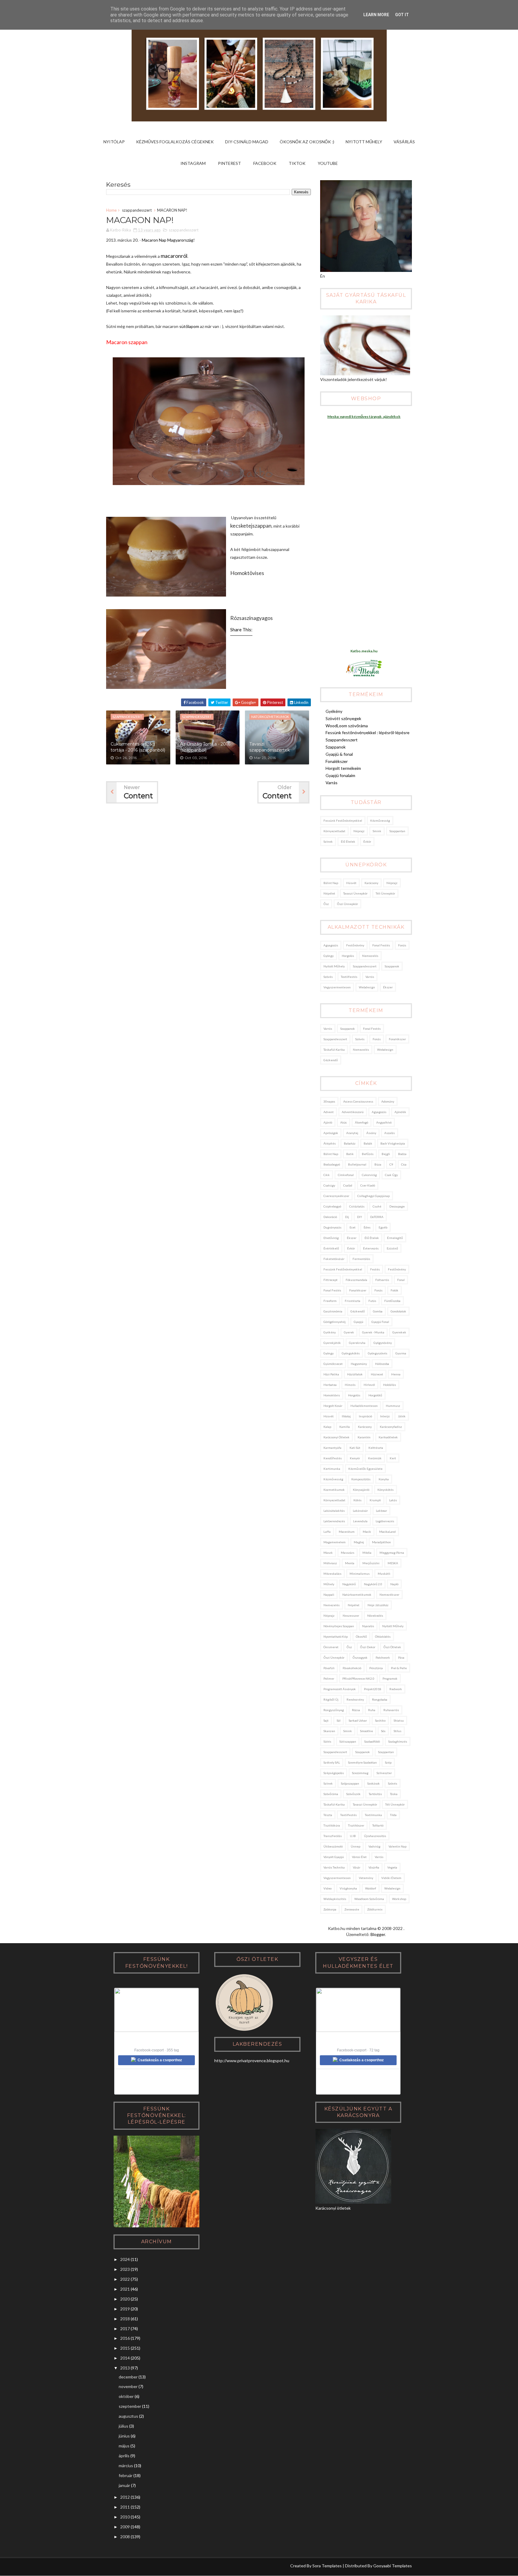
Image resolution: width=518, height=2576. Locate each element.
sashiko (380, 1720)
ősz (326, 904)
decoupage (397, 1206)
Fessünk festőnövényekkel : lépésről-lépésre (368, 733)
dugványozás (332, 1227)
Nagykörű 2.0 (373, 1584)
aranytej (352, 1133)
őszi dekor (368, 1647)
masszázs (348, 1553)
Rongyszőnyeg (334, 1710)
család (348, 1185)
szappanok (392, 966)
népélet (329, 893)
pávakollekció (352, 1668)
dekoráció (330, 1217)
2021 (125, 2289)
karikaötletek (388, 1437)
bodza (402, 1154)
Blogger (378, 1934)
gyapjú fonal (380, 1322)
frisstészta (353, 1301)
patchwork (383, 1657)
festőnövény (355, 945)
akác (344, 1122)
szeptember (130, 2406)
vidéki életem (391, 1878)
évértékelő (331, 1248)
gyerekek (399, 1332)
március (126, 2466)
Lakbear (381, 1511)
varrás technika (334, 1867)
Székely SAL (332, 1762)
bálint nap (331, 883)
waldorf (371, 1888)
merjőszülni (371, 1563)
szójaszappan (350, 1783)
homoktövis (332, 1395)
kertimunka (332, 1469)
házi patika (331, 1374)
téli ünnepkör (385, 893)
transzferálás (333, 1836)
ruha (372, 1710)
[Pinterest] (122, 2567)
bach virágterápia (393, 1143)
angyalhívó (384, 1122)
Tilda (393, 1815)
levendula (360, 1521)
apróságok (331, 1133)
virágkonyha (348, 1888)
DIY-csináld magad (247, 142)
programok (390, 1678)
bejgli (386, 1154)
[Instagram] (111, 2567)
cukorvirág (369, 1175)
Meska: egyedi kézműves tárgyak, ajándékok (364, 417)
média (367, 1553)
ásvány (371, 1133)
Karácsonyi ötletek (336, 1437)
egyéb (383, 1227)
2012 (125, 2497)
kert (393, 1458)
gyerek (349, 1332)
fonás (402, 945)
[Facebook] (133, 2567)
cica (404, 1164)
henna (396, 1374)
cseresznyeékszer (336, 1196)
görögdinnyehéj (335, 1322)
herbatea (330, 1385)
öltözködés (383, 1636)
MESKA (393, 1563)
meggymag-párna (392, 1553)
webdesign (367, 987)
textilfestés (349, 977)
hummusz (393, 1406)
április (124, 2456)
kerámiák (375, 1458)
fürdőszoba (392, 1301)
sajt (326, 1720)
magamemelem (335, 1542)
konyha (384, 1479)
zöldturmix (375, 1909)
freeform (330, 1301)
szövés (328, 977)
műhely (329, 1584)
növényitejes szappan (339, 1626)
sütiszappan (348, 1741)
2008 (125, 2537)
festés (375, 1269)
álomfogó (362, 1122)
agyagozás (331, 945)
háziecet (377, 1374)
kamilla (345, 1427)
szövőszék (353, 1794)
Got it (402, 15)
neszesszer (351, 1616)
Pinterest (229, 163)
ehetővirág (331, 1238)
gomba (378, 1311)
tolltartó (378, 1825)
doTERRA (377, 1217)
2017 (125, 2329)
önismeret (331, 1647)
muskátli (384, 1574)
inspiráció (365, 1416)
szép (388, 1762)
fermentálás (361, 1259)
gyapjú (359, 1322)
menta (350, 1563)
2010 (125, 2517)
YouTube (328, 163)
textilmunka (373, 1815)
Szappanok (336, 747)
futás (372, 1301)
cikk (327, 1175)
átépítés (330, 1143)
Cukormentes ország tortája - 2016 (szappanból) (138, 747)
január (124, 2485)
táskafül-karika (334, 1050)
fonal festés (381, 945)
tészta (328, 1815)
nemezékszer (389, 1595)
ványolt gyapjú (334, 1857)
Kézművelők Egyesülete (365, 1469)
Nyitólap (114, 142)
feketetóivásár (334, 1259)
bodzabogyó (332, 1164)
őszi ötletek (392, 1647)
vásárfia (374, 1867)
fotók (394, 1290)
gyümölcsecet (333, 1364)
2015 (125, 2348)
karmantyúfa (332, 1448)
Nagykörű (349, 1584)
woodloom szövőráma (369, 1899)
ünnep (356, 1846)
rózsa (356, 1710)
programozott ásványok (340, 1689)
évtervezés (371, 1248)
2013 (125, 2368)
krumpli (375, 1500)
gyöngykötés (351, 1353)
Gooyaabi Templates (393, 2566)
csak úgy (391, 1175)
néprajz (359, 831)
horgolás (348, 956)
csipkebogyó (332, 1206)
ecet (353, 1227)
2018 (125, 2319)
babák (368, 1143)
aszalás (390, 1133)
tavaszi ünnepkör (355, 893)
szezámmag (360, 1773)
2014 (125, 2358)
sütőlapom (189, 326)
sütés (327, 1741)
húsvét (351, 883)
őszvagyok (360, 1657)
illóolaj (346, 1416)
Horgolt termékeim (343, 768)
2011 (125, 2507)
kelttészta (376, 1448)
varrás (370, 977)
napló (394, 1584)
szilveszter (384, 1773)
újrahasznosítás (375, 1836)
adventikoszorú (353, 1112)
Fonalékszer (337, 761)
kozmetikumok (334, 1490)
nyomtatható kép (336, 1636)
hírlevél (369, 1385)
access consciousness (358, 1101)
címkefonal (346, 1175)
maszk (328, 1553)
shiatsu (399, 1720)
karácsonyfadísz (391, 1427)
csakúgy (329, 1185)
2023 (125, 2269)
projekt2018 (373, 1689)
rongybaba (380, 1699)
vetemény (366, 1878)
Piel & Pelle (399, 1668)
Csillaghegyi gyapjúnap (374, 1196)
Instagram (193, 163)
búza (378, 1164)
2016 (125, 2338)
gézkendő (331, 1060)
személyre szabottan (362, 1762)
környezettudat (334, 831)
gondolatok (398, 1311)
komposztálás (361, 1479)
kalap (327, 1427)
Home (111, 210)
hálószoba (382, 1364)
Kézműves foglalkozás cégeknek (175, 142)
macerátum (347, 1532)
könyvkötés (386, 1490)
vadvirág (374, 1846)
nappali (329, 1595)
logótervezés (385, 1521)
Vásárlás (404, 142)
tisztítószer (356, 1825)
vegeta (392, 1867)
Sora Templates (327, 2566)
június (124, 2436)
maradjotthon (381, 1542)
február (126, 2475)
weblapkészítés (335, 1899)
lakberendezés (334, 1521)
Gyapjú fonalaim (340, 775)
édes (367, 1227)
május (124, 2446)
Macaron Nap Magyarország (168, 240)
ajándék (400, 1112)
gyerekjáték (332, 1343)
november (128, 2386)
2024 (125, 2259)
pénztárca (376, 1668)
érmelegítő (395, 1238)
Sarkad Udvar (358, 1720)
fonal (401, 1280)
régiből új (331, 1699)
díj (347, 1217)
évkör (367, 841)
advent (329, 1112)
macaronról (174, 256)
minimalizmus (360, 1574)
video (327, 1888)
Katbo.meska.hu (364, 651)
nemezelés (370, 956)
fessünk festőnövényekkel (343, 820)
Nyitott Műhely (364, 142)
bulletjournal (357, 1164)
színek (328, 841)
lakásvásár (360, 1511)
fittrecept (330, 1280)
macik (367, 1532)
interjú (385, 1416)
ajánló (328, 1122)
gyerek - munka (373, 1332)
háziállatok (355, 1374)
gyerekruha (357, 1343)
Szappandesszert (342, 740)
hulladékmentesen (364, 1406)
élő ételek (348, 841)
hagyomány (359, 1364)
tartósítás (375, 1794)
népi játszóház (378, 1605)
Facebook (265, 163)
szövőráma (331, 1794)
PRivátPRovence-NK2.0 (358, 1678)
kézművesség (380, 820)
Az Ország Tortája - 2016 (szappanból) (205, 747)
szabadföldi (372, 1741)
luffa (327, 1532)
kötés (357, 1500)
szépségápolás (334, 1773)
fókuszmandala (356, 1280)
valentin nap (397, 1846)
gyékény (330, 1332)
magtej (359, 1542)
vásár (357, 1867)
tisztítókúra (332, 1825)
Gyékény (334, 711)
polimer (329, 1678)
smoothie (366, 1731)
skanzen (329, 1731)
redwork (396, 1689)
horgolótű (375, 1395)
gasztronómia (333, 1311)
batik (350, 1154)
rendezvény (355, 1699)
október (126, 2396)
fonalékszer (397, 1039)
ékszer (388, 987)
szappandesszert (137, 210)
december (128, 2377)
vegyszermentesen (337, 987)
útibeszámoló (333, 1846)
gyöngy (329, 956)
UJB (353, 1836)
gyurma (401, 1353)
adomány (388, 1101)
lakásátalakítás (334, 1511)
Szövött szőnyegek (343, 718)
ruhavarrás (391, 1710)
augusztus (128, 2416)
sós (383, 1731)
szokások (374, 1783)
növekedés (375, 1616)
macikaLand (387, 1532)
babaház (350, 1143)
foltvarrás (382, 1280)
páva (401, 1657)
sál (339, 1720)
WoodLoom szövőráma (347, 726)
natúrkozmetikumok (357, 1595)
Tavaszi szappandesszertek (270, 747)
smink (377, 831)
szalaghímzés (398, 1741)
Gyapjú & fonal (339, 754)
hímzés (350, 1385)
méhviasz (330, 1563)
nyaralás (368, 1626)
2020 (125, 2299)
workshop (399, 1899)
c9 (391, 1164)
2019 (125, 2309)
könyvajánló (361, 1490)
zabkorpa (330, 1909)
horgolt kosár (333, 1406)
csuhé (377, 1206)
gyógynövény (383, 1343)
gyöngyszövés (378, 1353)
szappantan (397, 831)
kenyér (355, 1458)
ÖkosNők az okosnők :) (307, 142)
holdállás (390, 1385)
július (124, 2426)
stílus (397, 1731)
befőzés (368, 1154)
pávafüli (329, 1668)
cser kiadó (368, 1185)
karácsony (371, 883)
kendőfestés (333, 1458)
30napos (329, 1101)
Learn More (376, 15)
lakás (393, 1500)
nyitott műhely (334, 966)
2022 (125, 2279)
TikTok (297, 163)
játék (402, 1416)
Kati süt (355, 1448)
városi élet (359, 1857)
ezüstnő (392, 1248)
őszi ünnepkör (347, 904)
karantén (364, 1437)
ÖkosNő (361, 1636)
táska (394, 1794)
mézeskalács (332, 1574)
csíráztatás (357, 1206)
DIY (360, 1217)
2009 (125, 2527)
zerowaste (352, 1909)
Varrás (332, 783)
